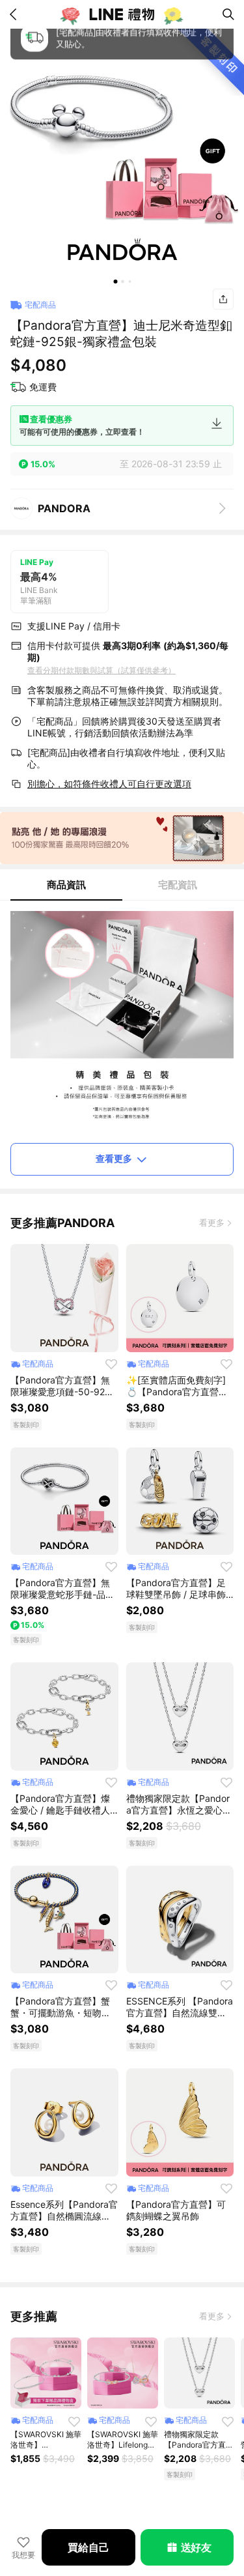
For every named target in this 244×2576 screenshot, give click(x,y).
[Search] (228, 14)
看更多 (212, 1223)
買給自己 (88, 2547)
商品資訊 (66, 885)
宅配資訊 (178, 885)
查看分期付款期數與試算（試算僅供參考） (102, 670)
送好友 (196, 2547)
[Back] (16, 14)
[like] (111, 1364)
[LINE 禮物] (122, 14)
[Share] (223, 299)
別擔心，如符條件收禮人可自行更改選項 (109, 784)
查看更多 (114, 1158)
